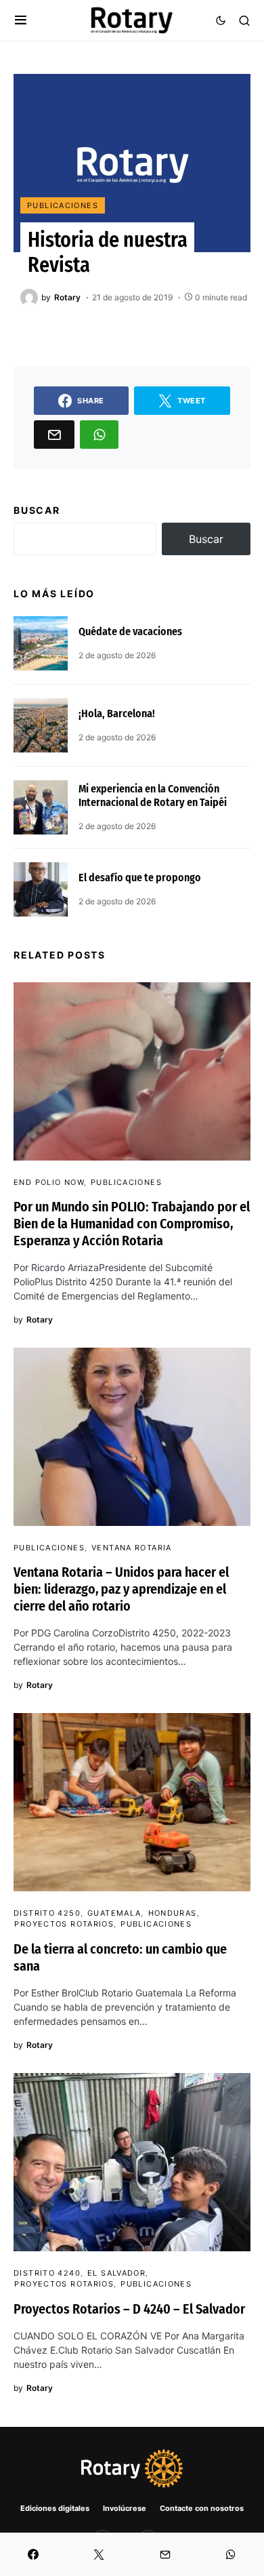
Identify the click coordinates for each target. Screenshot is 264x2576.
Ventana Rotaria (132, 1548)
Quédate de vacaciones (130, 631)
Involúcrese (125, 2508)
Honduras (173, 1913)
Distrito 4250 (47, 1913)
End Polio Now (49, 1182)
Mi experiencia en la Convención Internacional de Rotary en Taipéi (153, 796)
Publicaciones (63, 205)
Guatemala (114, 1913)
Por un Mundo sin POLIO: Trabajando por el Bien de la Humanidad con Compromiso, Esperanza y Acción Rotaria (132, 1224)
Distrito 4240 (47, 2273)
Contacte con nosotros (202, 2508)
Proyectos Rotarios (64, 1924)
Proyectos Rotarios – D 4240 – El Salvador (129, 2309)
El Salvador (116, 2273)
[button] (21, 20)
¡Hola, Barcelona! (117, 713)
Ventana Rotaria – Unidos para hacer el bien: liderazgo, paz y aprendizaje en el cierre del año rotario (121, 1589)
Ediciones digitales (55, 2508)
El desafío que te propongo (140, 878)
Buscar (37, 510)
